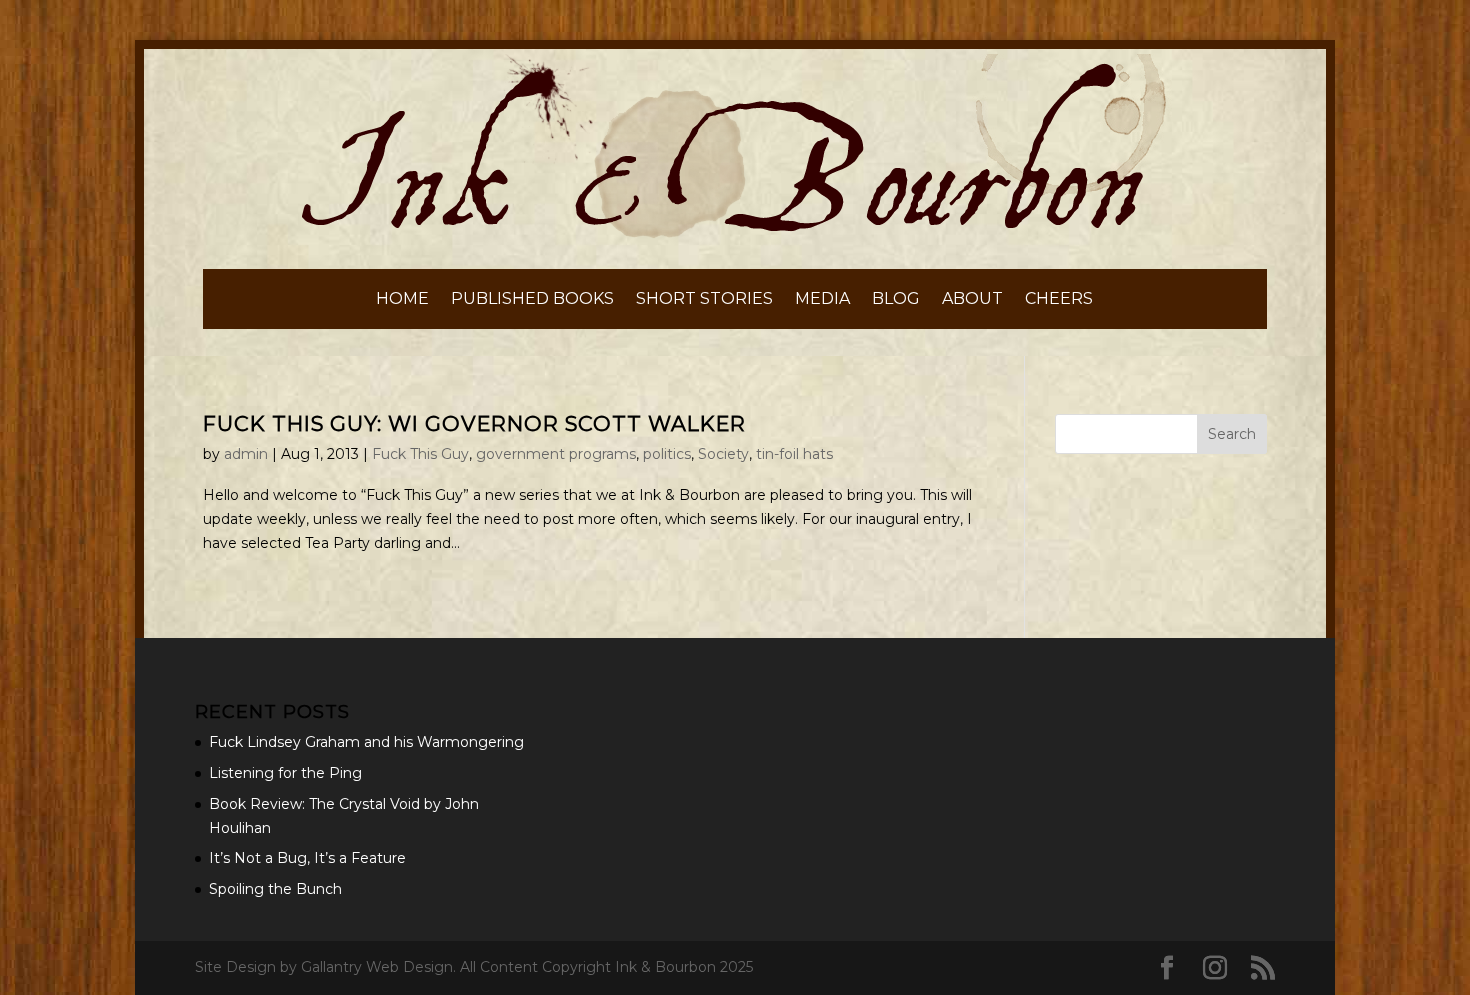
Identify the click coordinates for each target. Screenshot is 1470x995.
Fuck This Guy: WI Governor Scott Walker (474, 423)
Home (402, 300)
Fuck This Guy (420, 454)
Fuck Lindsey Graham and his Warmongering (366, 742)
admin (246, 454)
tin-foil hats (794, 454)
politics (667, 454)
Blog (896, 300)
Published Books (532, 300)
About (972, 300)
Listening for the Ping (285, 773)
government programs (556, 454)
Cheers (1059, 300)
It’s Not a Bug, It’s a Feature (307, 858)
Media (822, 300)
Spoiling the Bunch (275, 889)
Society (723, 454)
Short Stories (704, 300)
